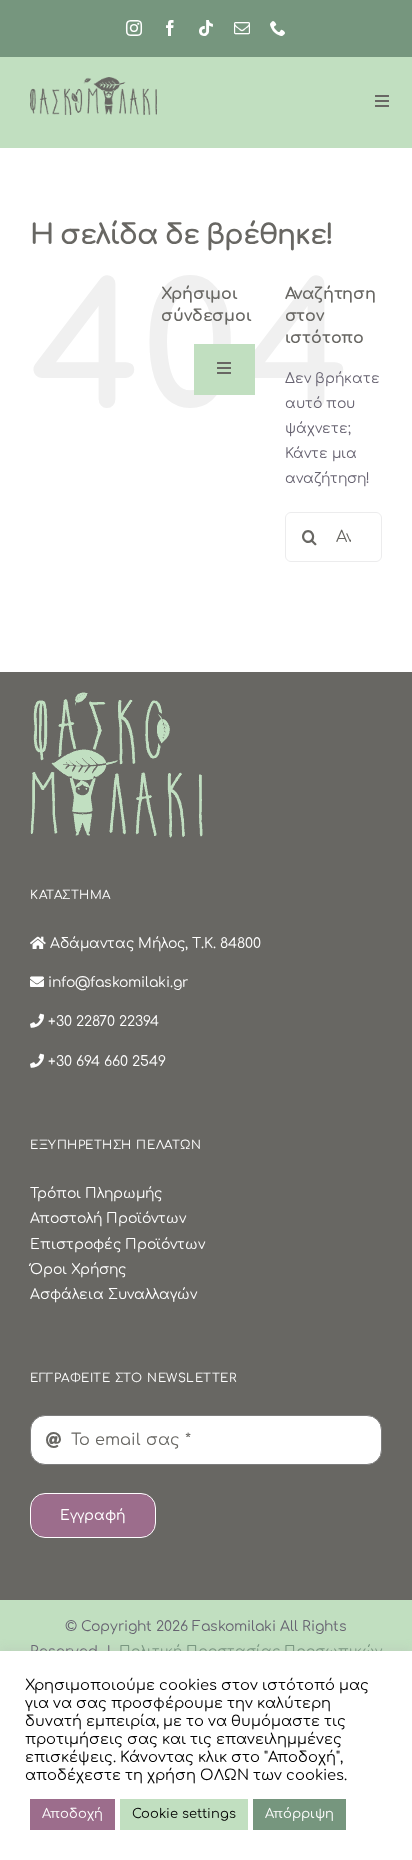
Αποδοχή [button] (72, 1814)
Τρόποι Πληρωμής (96, 1193)
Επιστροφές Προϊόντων (117, 1244)
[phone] (278, 28)
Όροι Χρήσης (78, 1269)
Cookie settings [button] (184, 1814)
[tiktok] (206, 28)
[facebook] (170, 28)
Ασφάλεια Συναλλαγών (113, 1294)
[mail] (242, 28)
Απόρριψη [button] (299, 1814)
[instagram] (134, 28)
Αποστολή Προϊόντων (108, 1218)
